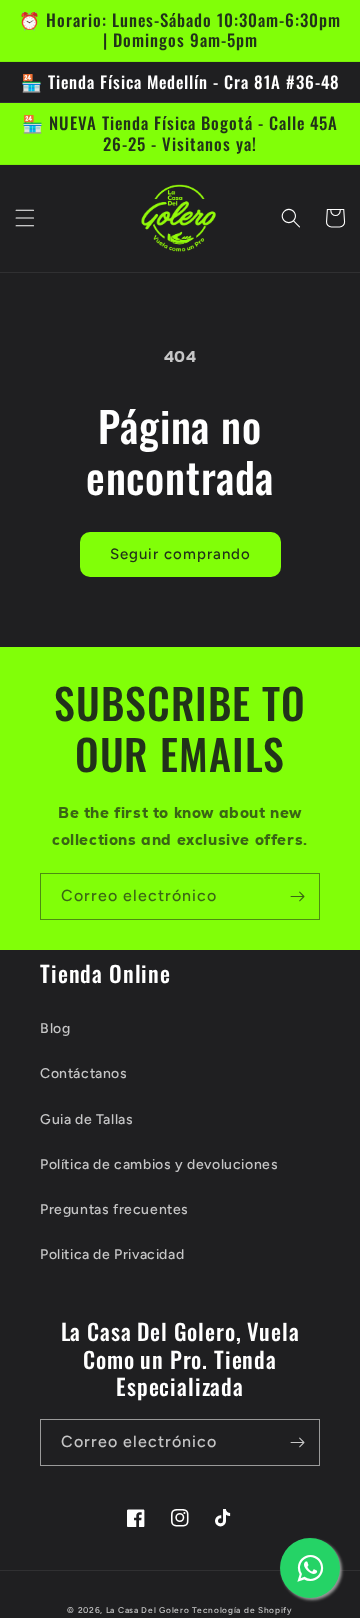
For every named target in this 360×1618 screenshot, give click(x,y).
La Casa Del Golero (148, 1610)
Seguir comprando (180, 554)
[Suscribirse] (297, 896)
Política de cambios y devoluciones (159, 1164)
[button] (25, 218)
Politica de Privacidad (112, 1254)
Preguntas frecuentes (114, 1209)
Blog (55, 1028)
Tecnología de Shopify (242, 1610)
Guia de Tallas (86, 1119)
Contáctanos (84, 1073)
